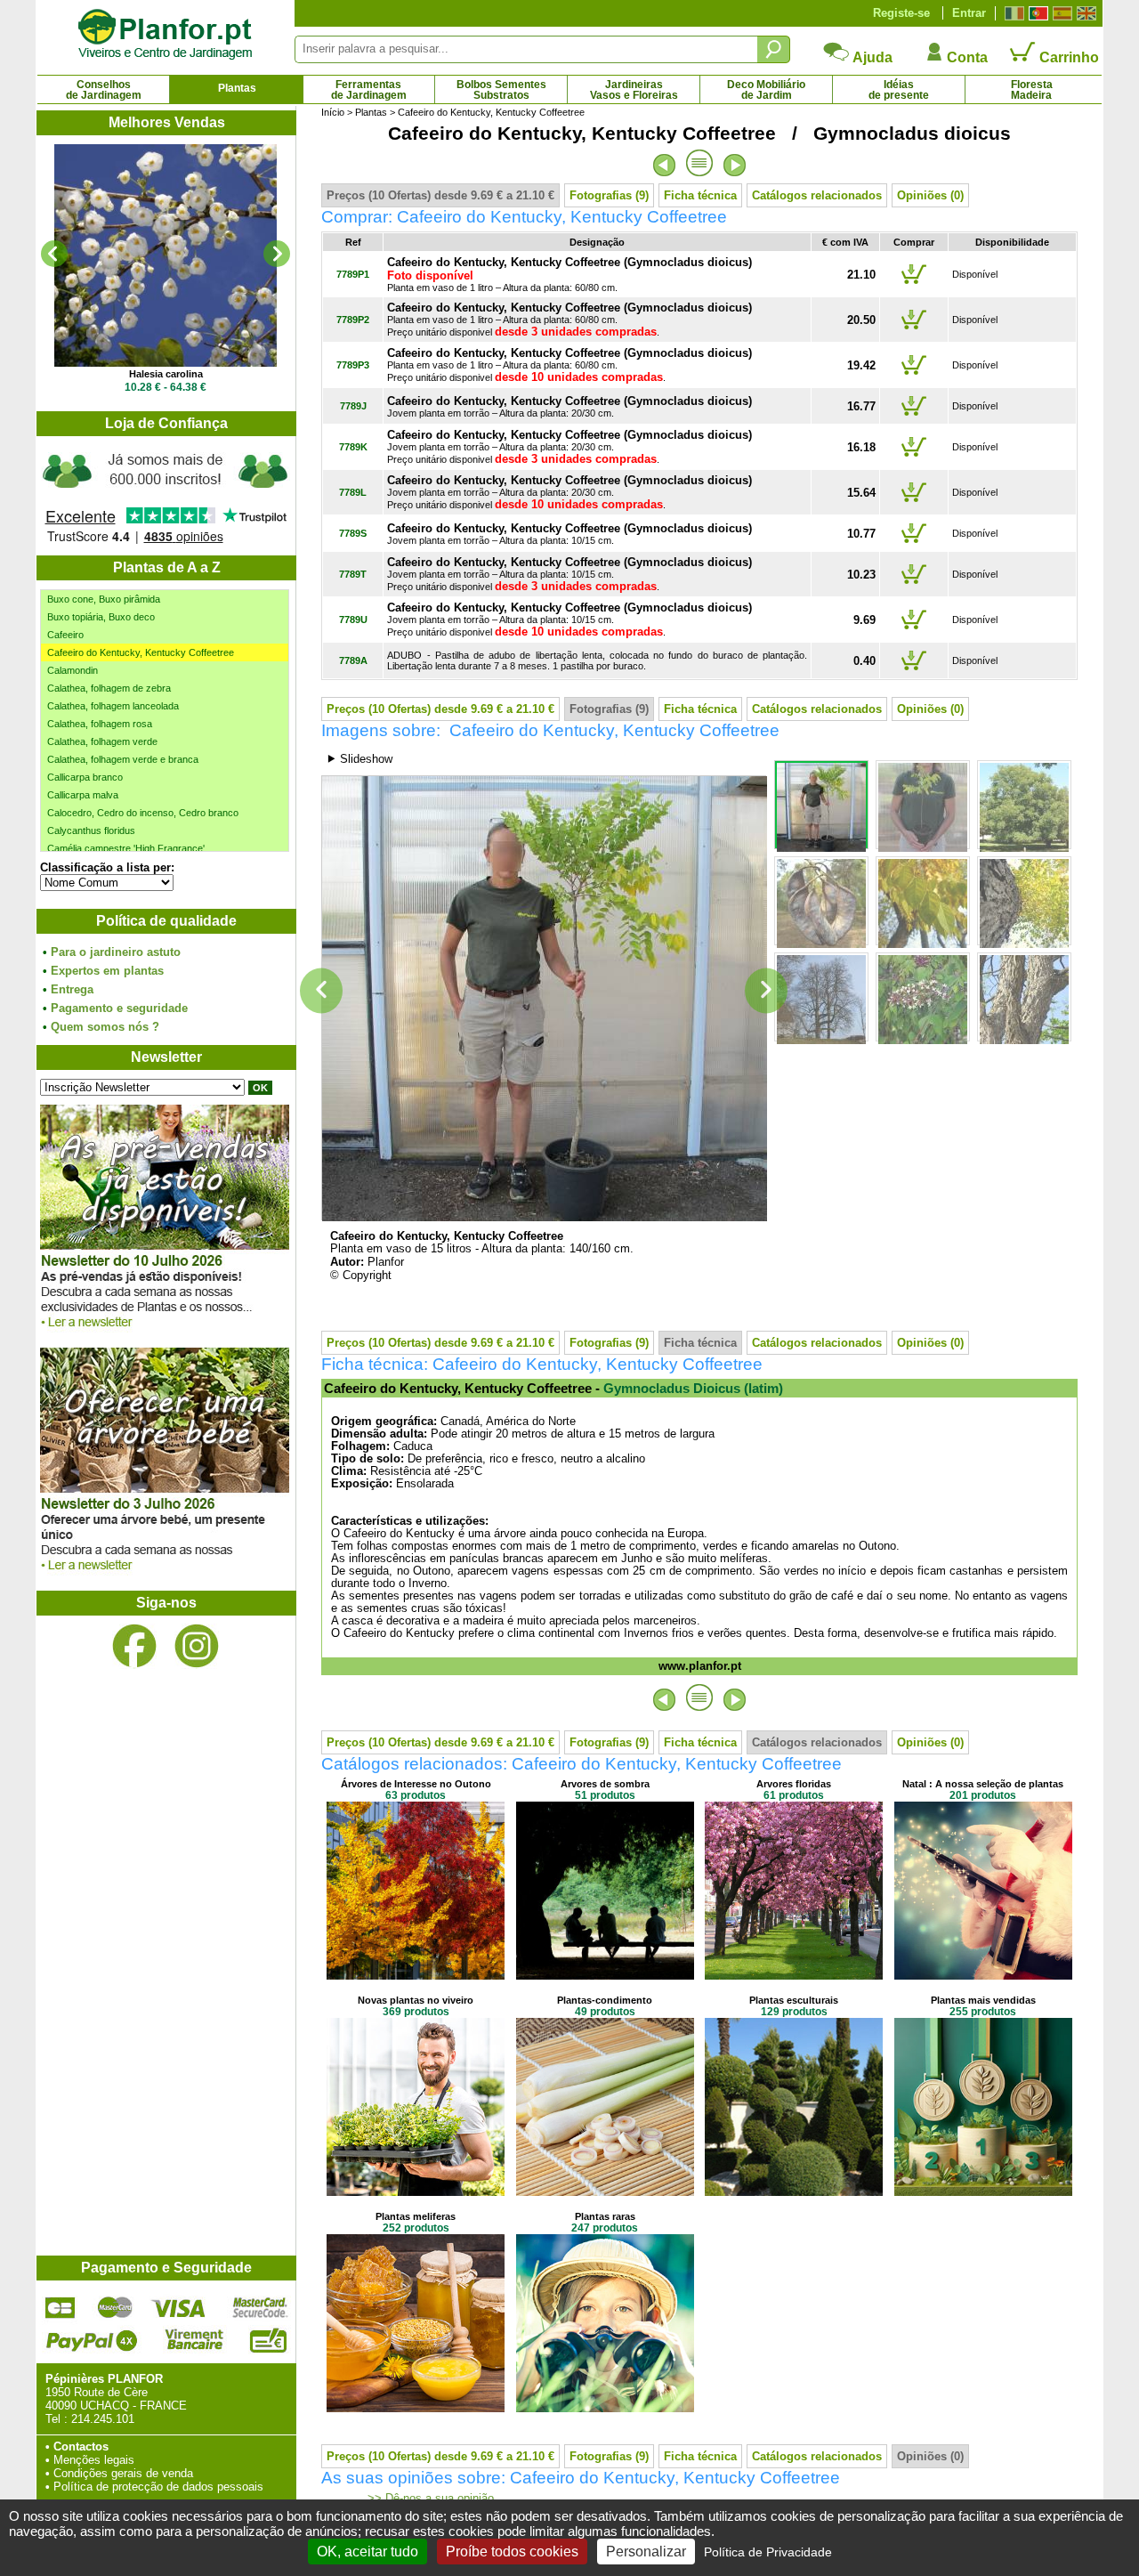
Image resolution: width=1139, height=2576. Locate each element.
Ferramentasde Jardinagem (369, 90)
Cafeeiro (65, 635)
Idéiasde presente (899, 90)
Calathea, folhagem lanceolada (113, 706)
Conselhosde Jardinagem (104, 90)
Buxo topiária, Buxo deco (101, 617)
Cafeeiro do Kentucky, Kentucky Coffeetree (141, 652)
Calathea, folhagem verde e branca (123, 759)
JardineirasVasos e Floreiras (634, 90)
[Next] (277, 254)
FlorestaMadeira (1032, 90)
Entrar (969, 13)
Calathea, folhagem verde (102, 741)
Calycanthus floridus (91, 830)
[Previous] (54, 254)
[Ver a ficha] (166, 255)
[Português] (1036, 13)
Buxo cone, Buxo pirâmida (104, 599)
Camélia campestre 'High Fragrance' (126, 848)
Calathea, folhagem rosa (100, 724)
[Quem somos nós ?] (166, 496)
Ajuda (871, 57)
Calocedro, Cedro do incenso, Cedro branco (143, 813)
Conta (965, 57)
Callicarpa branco (85, 777)
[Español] (1060, 13)
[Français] (1012, 13)
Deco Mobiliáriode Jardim (766, 90)
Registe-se (901, 13)
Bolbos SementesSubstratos (501, 90)
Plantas (237, 88)
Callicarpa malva (83, 795)
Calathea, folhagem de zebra (109, 688)
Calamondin (73, 670)
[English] (1084, 13)
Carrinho (1067, 57)
